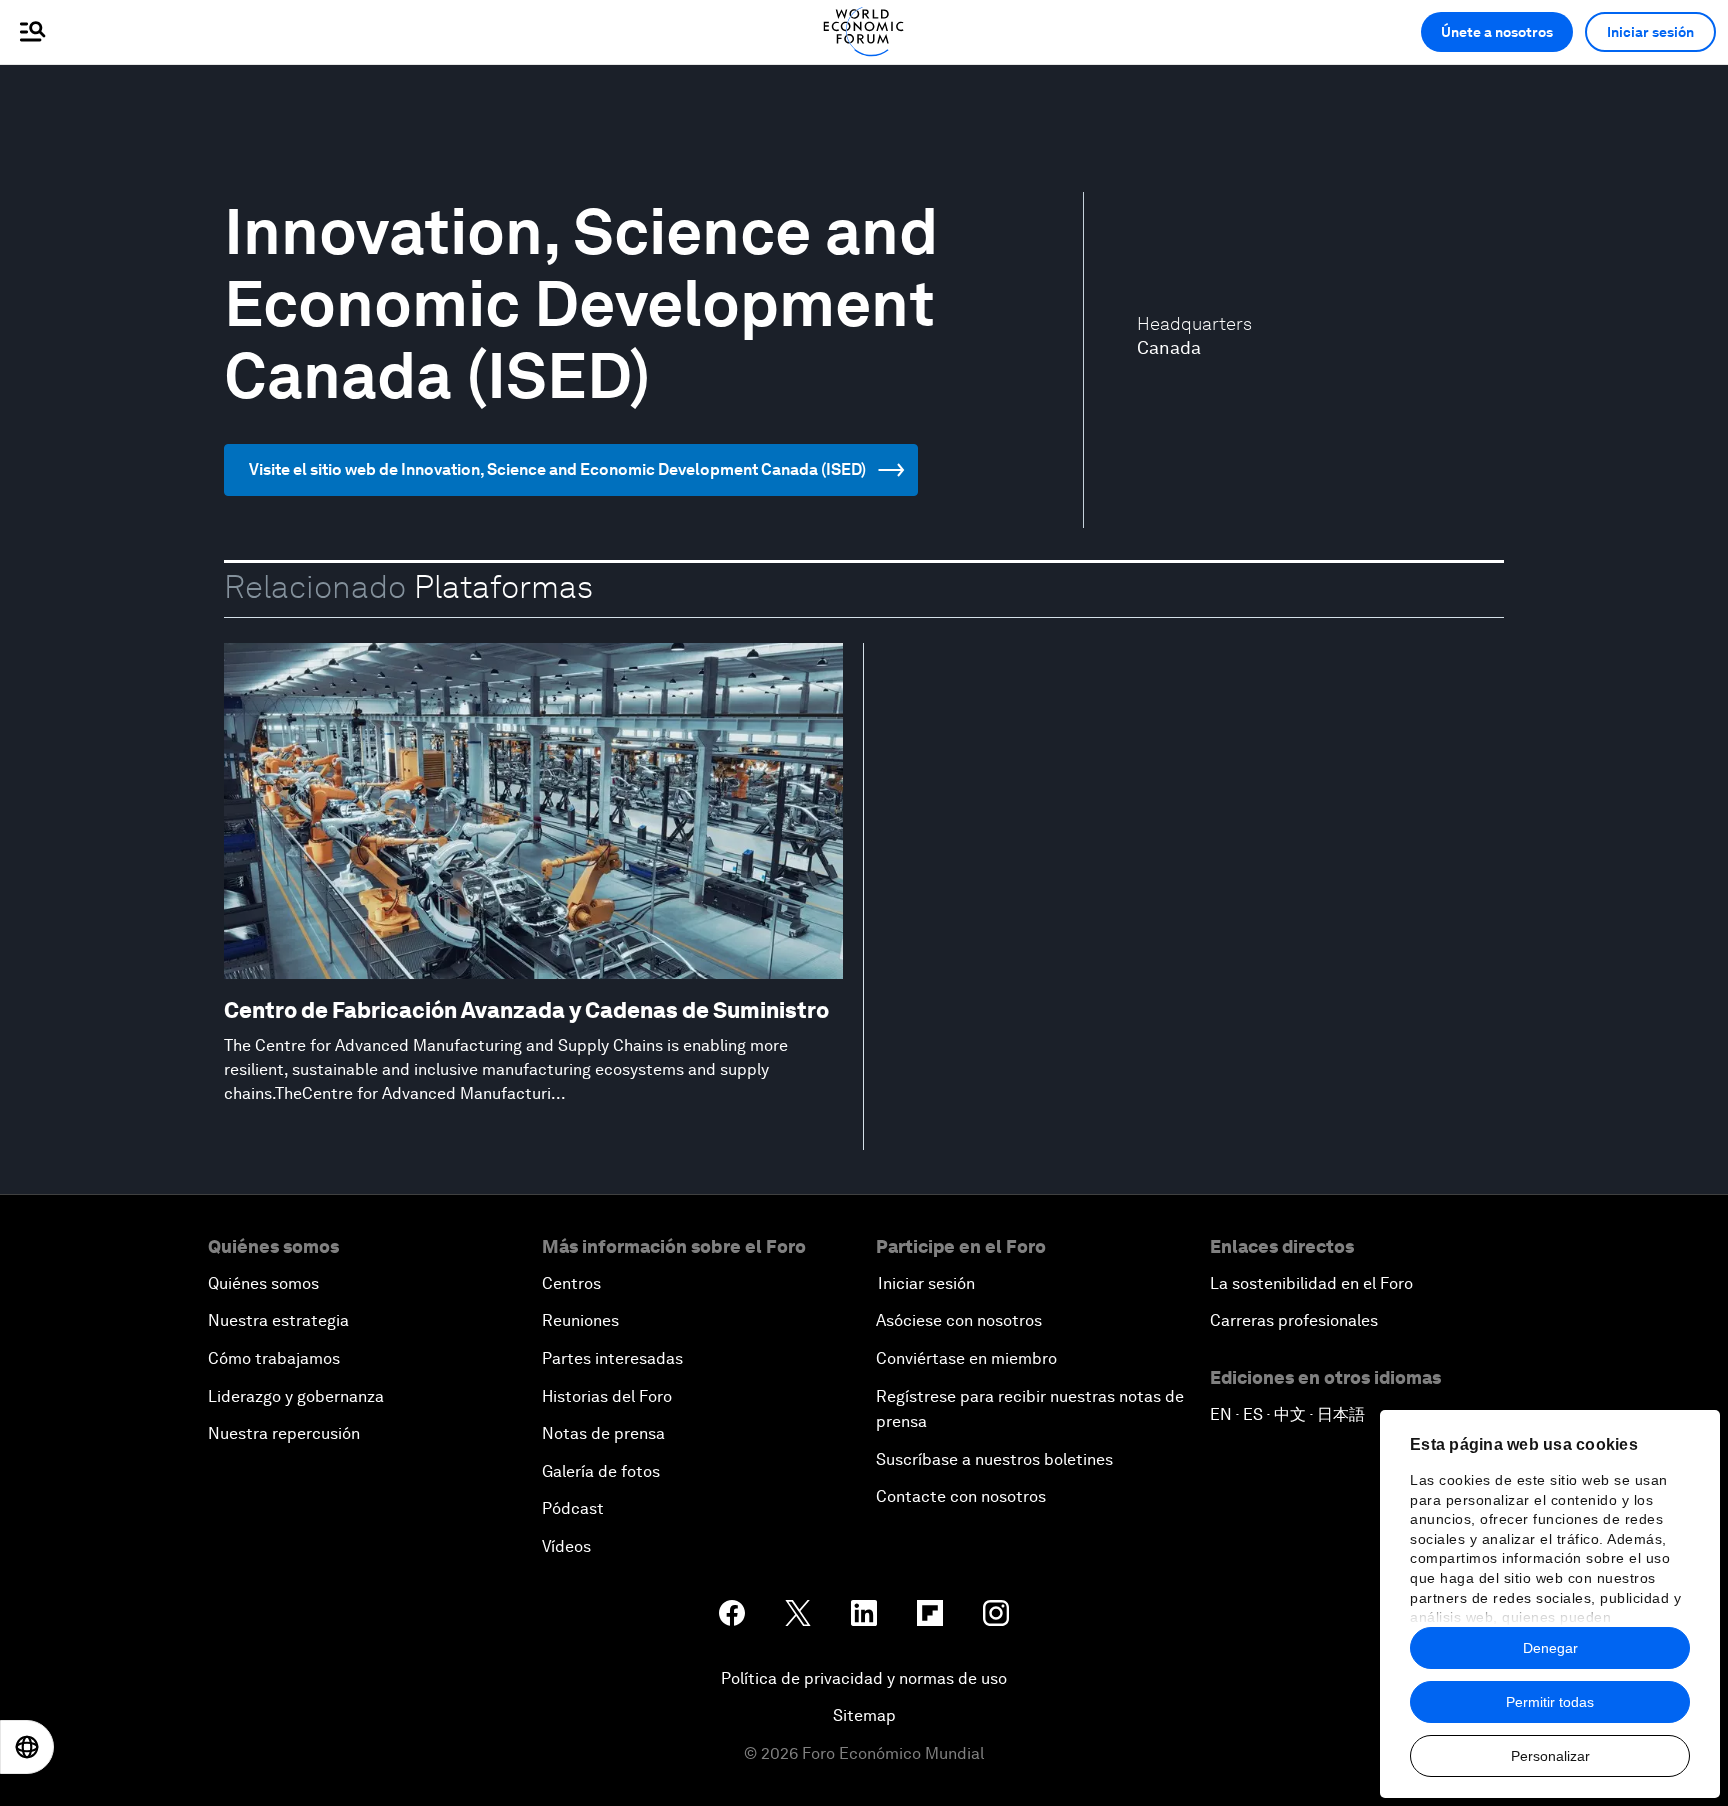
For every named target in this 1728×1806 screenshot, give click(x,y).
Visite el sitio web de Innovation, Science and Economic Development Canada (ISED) (557, 469)
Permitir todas (1550, 1702)
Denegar (1550, 1648)
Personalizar (1550, 1756)
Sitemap (864, 1715)
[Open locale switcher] (27, 1747)
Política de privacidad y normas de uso (864, 1678)
